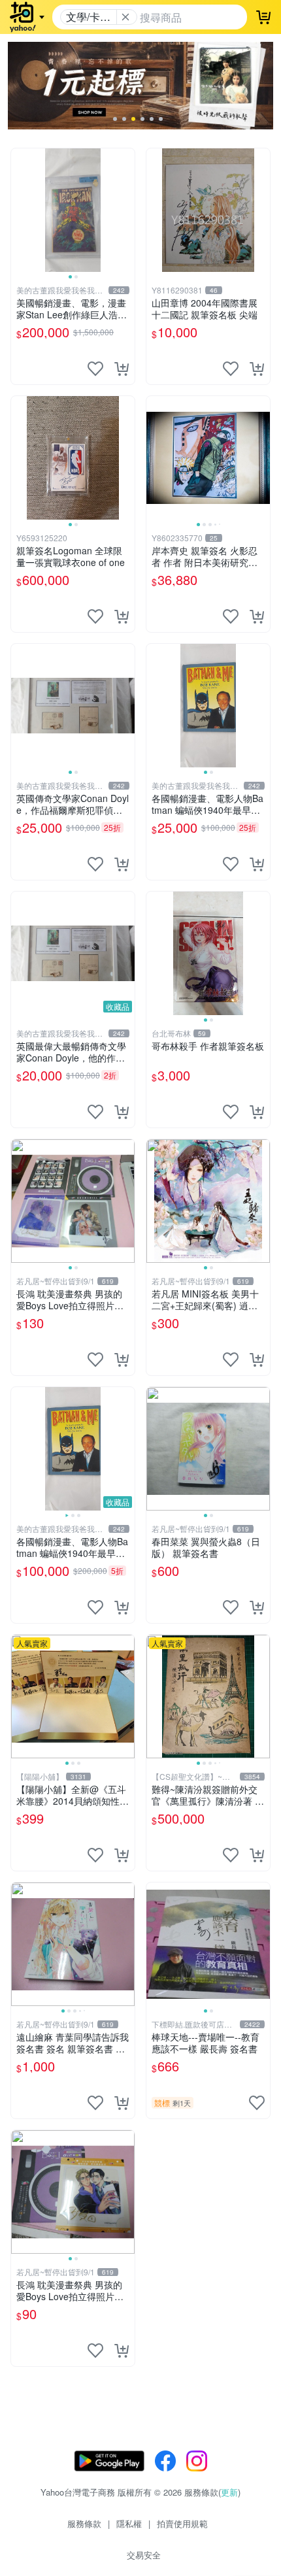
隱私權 (129, 2523)
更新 (229, 2492)
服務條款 (84, 2523)
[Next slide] (126, 210)
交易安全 (144, 2555)
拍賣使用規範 (182, 2523)
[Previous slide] (20, 210)
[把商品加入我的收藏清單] (95, 369)
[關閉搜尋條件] (125, 17)
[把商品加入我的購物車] (122, 369)
